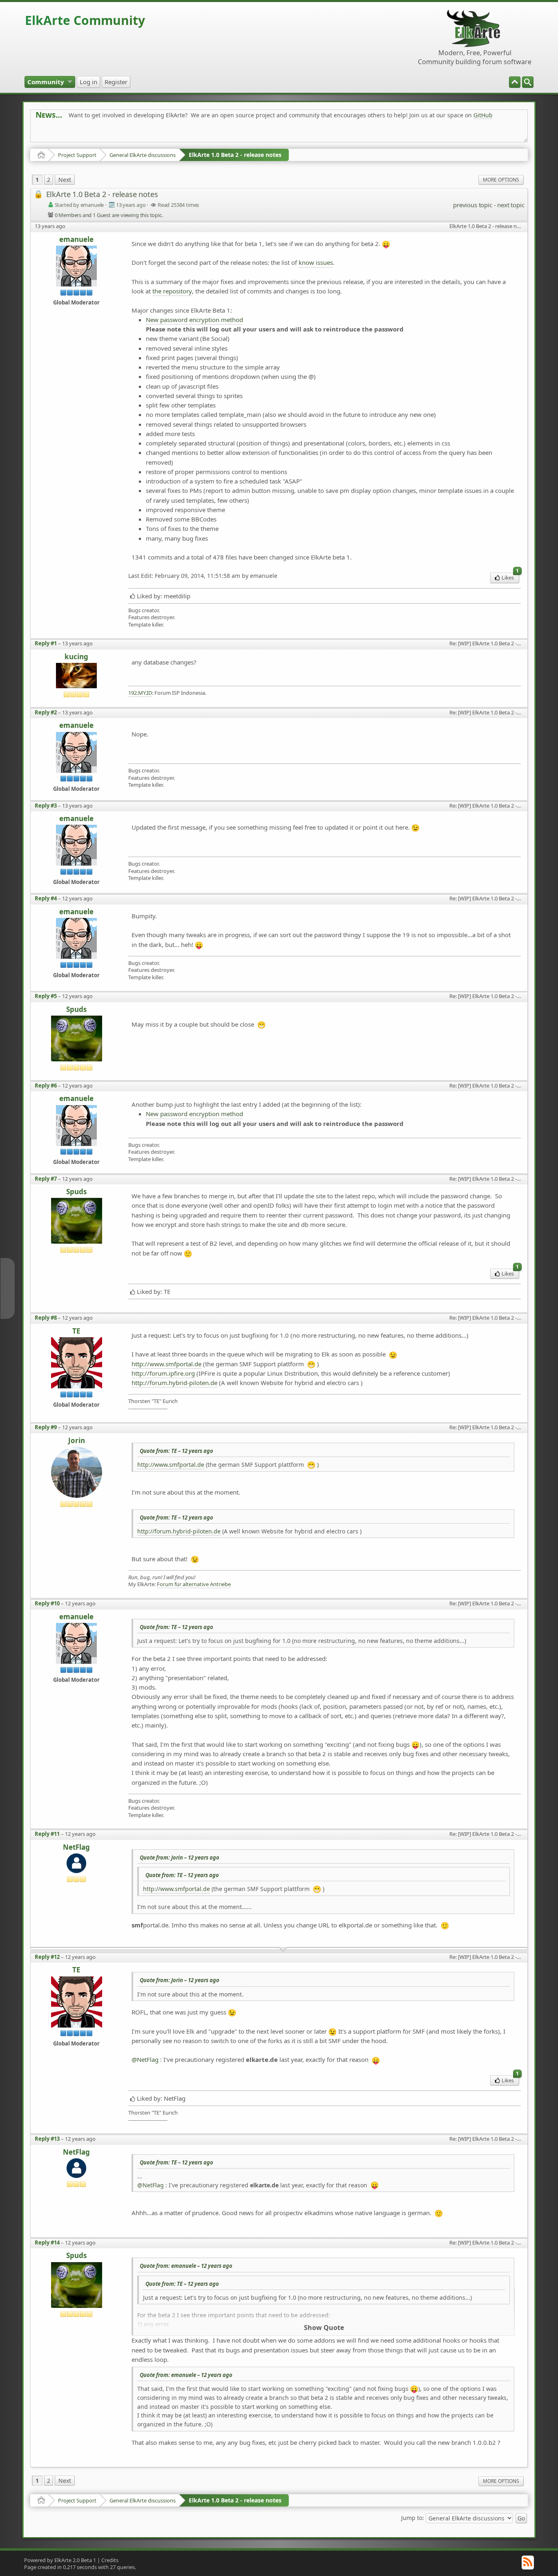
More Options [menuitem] (501, 180)
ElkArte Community (85, 20)
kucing (76, 657)
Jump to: (413, 2517)
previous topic (472, 205)
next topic (511, 205)
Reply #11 (47, 1834)
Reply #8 (46, 1318)
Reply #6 (46, 1085)
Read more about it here (69, 133)
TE (76, 1331)
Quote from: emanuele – (186, 2266)
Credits (110, 2560)
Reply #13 (47, 2139)
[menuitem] (528, 82)
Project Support (77, 155)
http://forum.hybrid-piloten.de (174, 1383)
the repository (172, 291)
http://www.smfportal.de (166, 1364)
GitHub (483, 115)
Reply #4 (46, 898)
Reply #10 (47, 1603)
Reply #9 (46, 1427)
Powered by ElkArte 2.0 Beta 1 (60, 2560)
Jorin (77, 1441)
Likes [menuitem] (510, 577)
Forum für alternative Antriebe (194, 1584)
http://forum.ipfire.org (163, 1373)
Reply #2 (46, 712)
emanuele (76, 240)
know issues (316, 262)
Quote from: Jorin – (180, 1858)
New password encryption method (194, 320)
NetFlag (76, 1848)
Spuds (76, 1010)
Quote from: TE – (176, 1451)
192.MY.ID (140, 693)
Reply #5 (46, 996)
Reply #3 (46, 806)
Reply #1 (46, 643)
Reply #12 (47, 1957)
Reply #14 (47, 2243)
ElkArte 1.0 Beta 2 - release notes (235, 155)
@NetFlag (145, 2059)
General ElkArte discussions (143, 155)
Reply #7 (46, 1179)
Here (164, 133)
